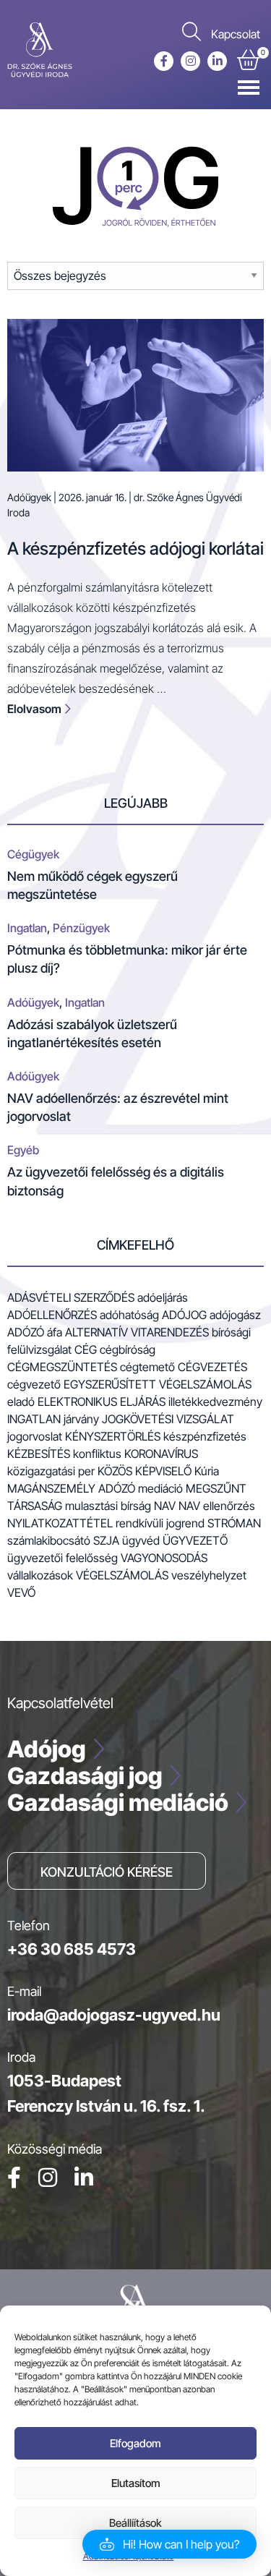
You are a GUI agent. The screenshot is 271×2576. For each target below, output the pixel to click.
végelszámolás (122, 1575)
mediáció (160, 1488)
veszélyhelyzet (209, 1575)
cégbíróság (128, 1349)
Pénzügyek (81, 928)
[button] (169, 2544)
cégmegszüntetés (62, 1367)
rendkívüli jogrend (160, 1523)
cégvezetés (212, 1367)
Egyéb (23, 1150)
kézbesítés (39, 1454)
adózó (26, 1332)
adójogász (235, 1315)
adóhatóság (129, 1315)
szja (106, 1540)
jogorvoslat (35, 1436)
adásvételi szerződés (71, 1297)
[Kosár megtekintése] (248, 63)
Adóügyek (29, 497)
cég (86, 1349)
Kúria (207, 1471)
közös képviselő (145, 1471)
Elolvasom (35, 709)
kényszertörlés (113, 1436)
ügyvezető (195, 1540)
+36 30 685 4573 (72, 1949)
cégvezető (34, 1384)
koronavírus (161, 1454)
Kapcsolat (236, 34)
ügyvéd (141, 1540)
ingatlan (34, 1419)
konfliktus (97, 1454)
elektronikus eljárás (102, 1402)
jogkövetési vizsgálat (168, 1419)
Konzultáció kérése (107, 1872)
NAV (165, 1506)
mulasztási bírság (108, 1506)
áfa (55, 1332)
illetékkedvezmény (215, 1402)
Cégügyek (33, 854)
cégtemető (147, 1367)
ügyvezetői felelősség (63, 1558)
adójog (184, 1315)
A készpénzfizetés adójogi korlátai (135, 549)
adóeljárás (163, 1297)
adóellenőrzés (52, 1315)
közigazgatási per (51, 1471)
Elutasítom (136, 2483)
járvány (81, 1419)
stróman (234, 1523)
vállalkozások (40, 1575)
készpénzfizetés (205, 1436)
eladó (21, 1402)
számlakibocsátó (49, 1540)
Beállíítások (135, 2523)
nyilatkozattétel (60, 1523)
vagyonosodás (164, 1558)
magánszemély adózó (71, 1488)
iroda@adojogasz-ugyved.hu (114, 2015)
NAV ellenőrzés (217, 1506)
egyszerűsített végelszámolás (158, 1384)
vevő (21, 1592)
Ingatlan (27, 928)
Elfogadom (135, 2443)
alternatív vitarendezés (137, 1332)
